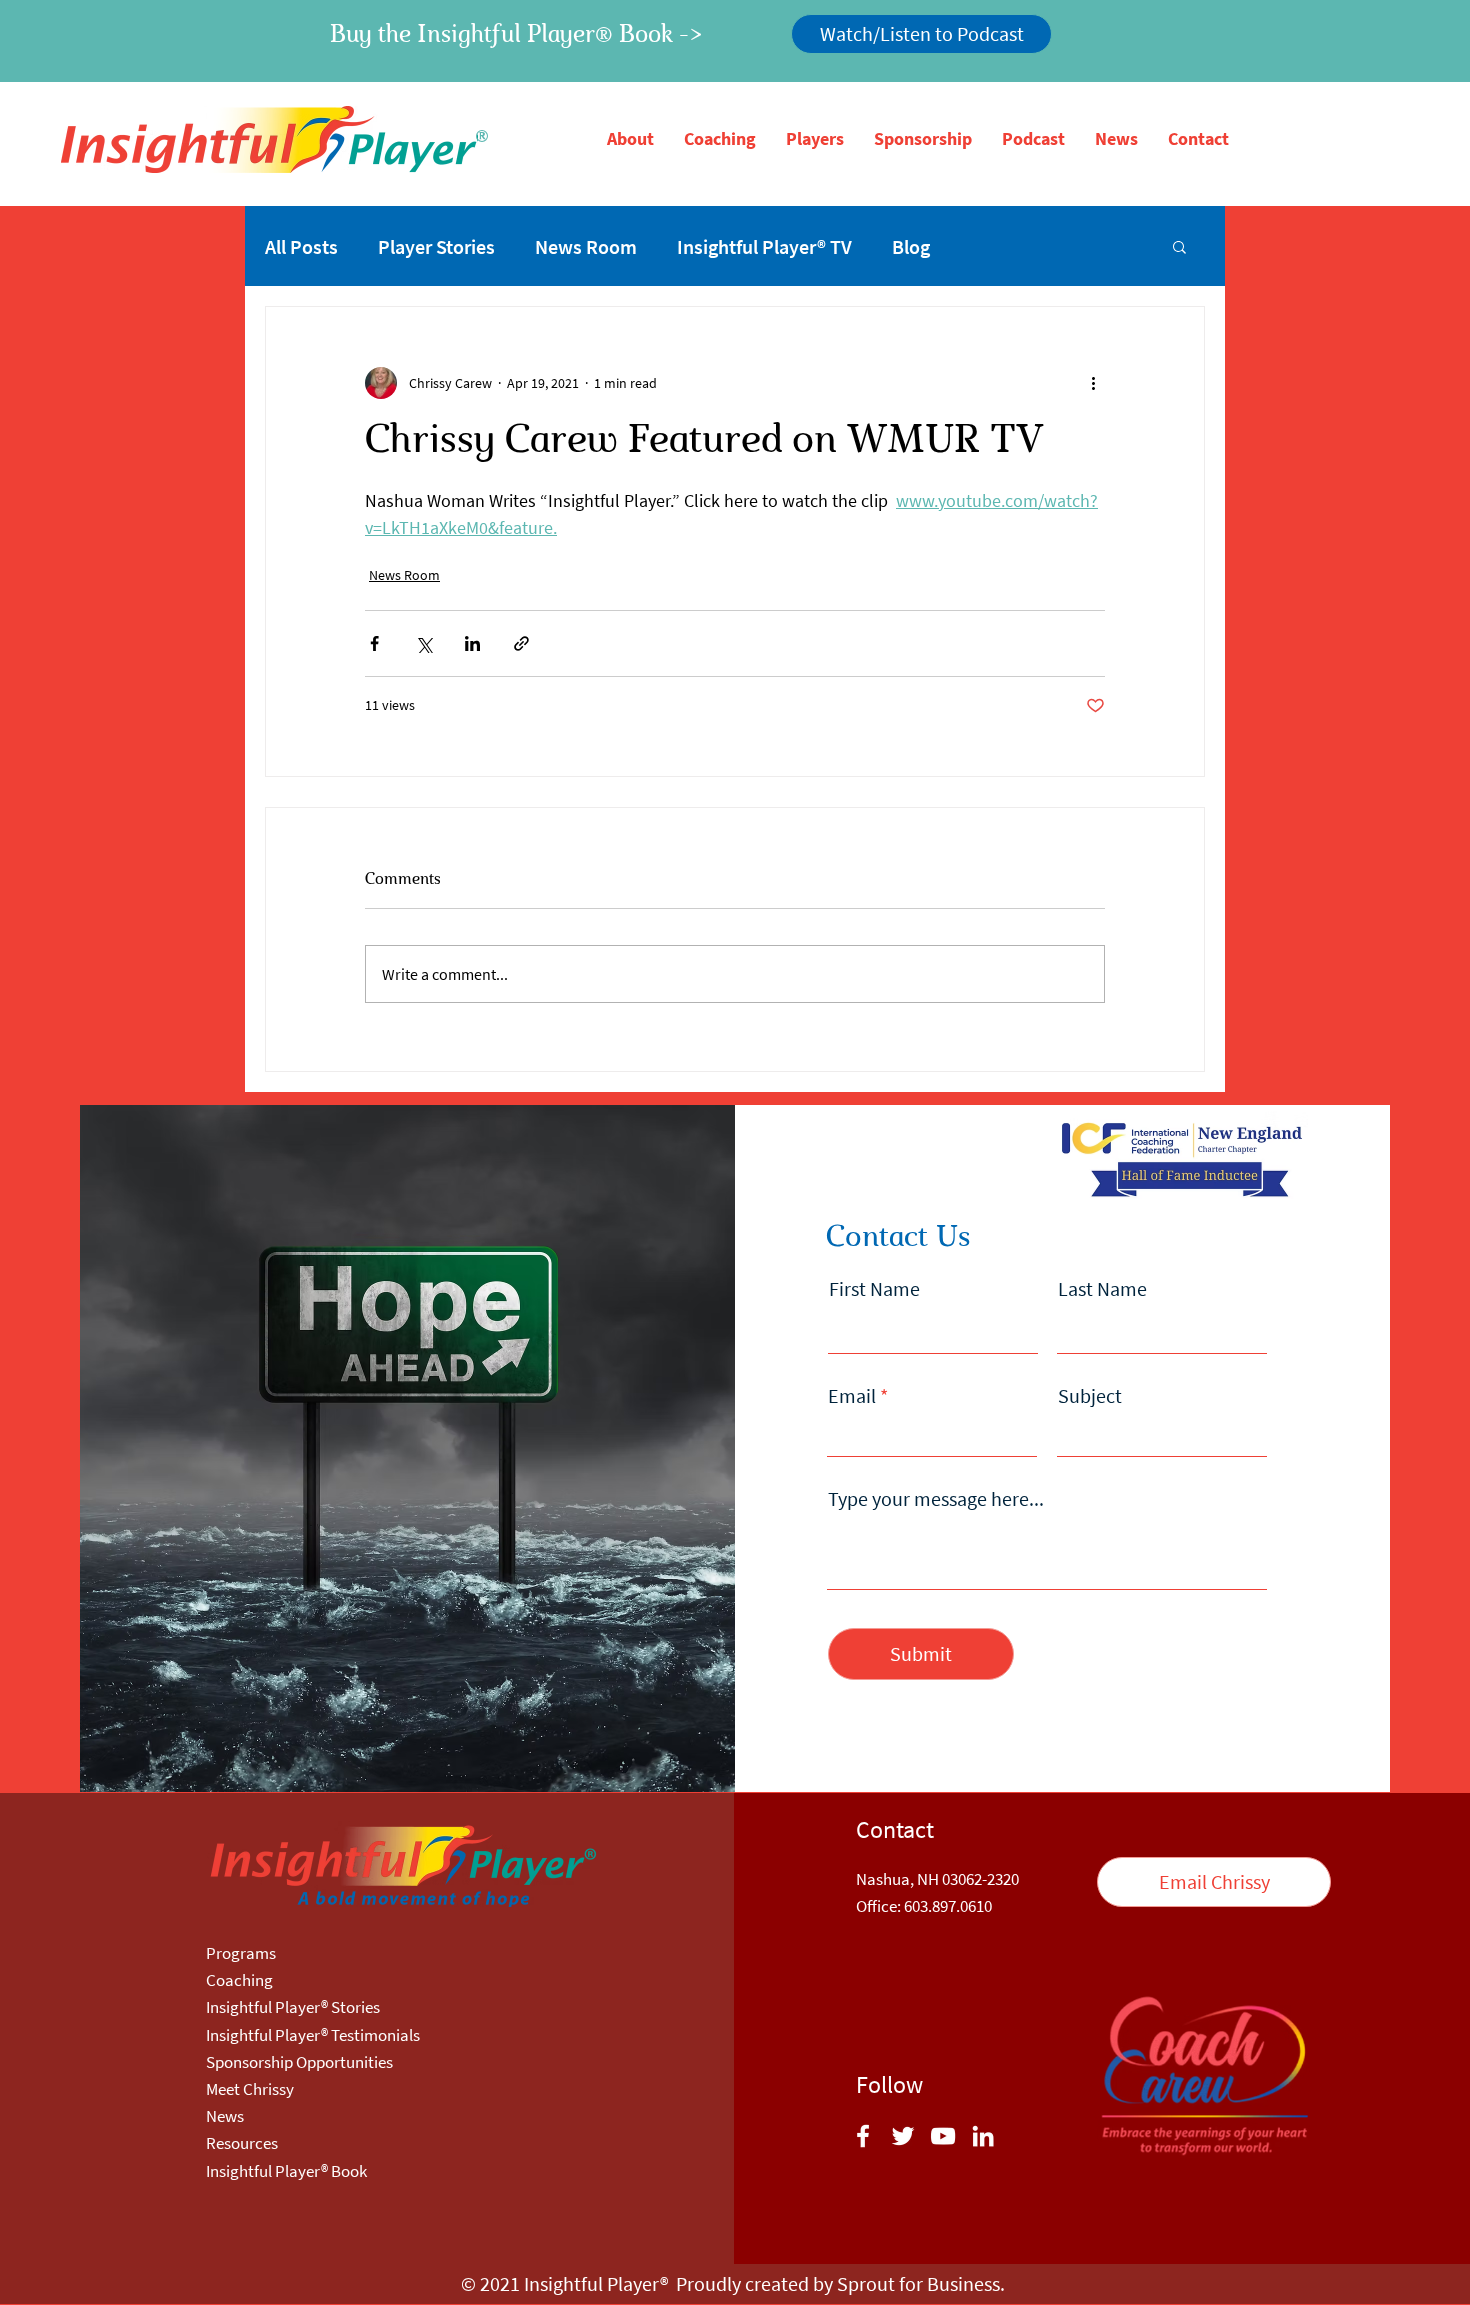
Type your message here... (936, 1499)
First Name (874, 1289)
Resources (242, 2143)
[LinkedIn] (983, 2136)
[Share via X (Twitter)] (423, 643)
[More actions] (1093, 383)
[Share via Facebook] (374, 643)
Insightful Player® (596, 2283)
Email (852, 1396)
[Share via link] (521, 643)
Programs (241, 1953)
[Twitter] (903, 2136)
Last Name (1102, 1289)
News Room (586, 246)
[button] (630, 139)
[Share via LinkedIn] (472, 643)
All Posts (301, 246)
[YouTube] (943, 2136)
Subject (1090, 1396)
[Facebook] (863, 2136)
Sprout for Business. (921, 2283)
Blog (911, 246)
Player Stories (436, 246)
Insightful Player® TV (764, 246)
